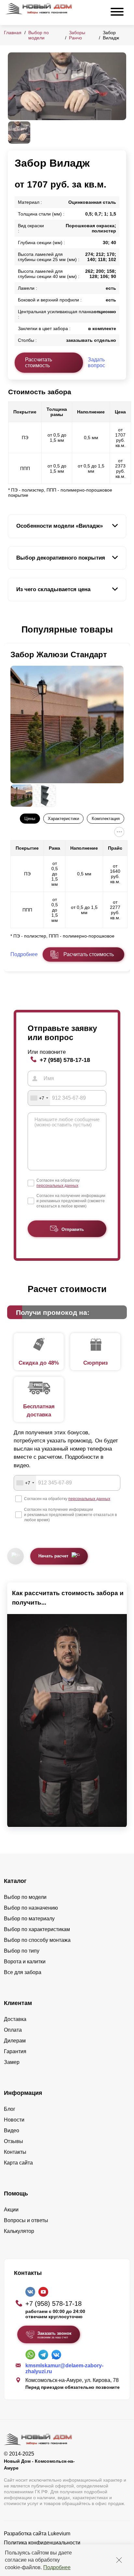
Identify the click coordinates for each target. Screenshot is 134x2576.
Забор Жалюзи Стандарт (59, 654)
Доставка (15, 2019)
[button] (12, 630)
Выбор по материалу (29, 1919)
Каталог (15, 1881)
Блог (10, 2109)
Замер (12, 2062)
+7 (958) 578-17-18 (65, 1060)
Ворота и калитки (25, 1962)
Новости (14, 2120)
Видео (12, 2130)
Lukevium (59, 2534)
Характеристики (63, 819)
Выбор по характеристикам (37, 1929)
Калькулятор (19, 2231)
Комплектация (106, 819)
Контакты (15, 2152)
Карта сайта (18, 2163)
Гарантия (15, 2051)
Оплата (13, 2030)
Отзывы (13, 2141)
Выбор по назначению (31, 1908)
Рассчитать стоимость (39, 362)
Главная (13, 33)
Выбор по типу (22, 1951)
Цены (30, 819)
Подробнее (57, 2567)
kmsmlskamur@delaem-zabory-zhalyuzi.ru (64, 2368)
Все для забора (23, 1972)
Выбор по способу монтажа (37, 1940)
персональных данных (57, 1186)
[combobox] (39, 1098)
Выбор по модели (39, 35)
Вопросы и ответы (26, 2220)
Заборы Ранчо (77, 35)
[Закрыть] (119, 2560)
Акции (11, 2210)
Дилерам (15, 2041)
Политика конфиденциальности (42, 2543)
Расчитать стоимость (89, 954)
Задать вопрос (96, 362)
